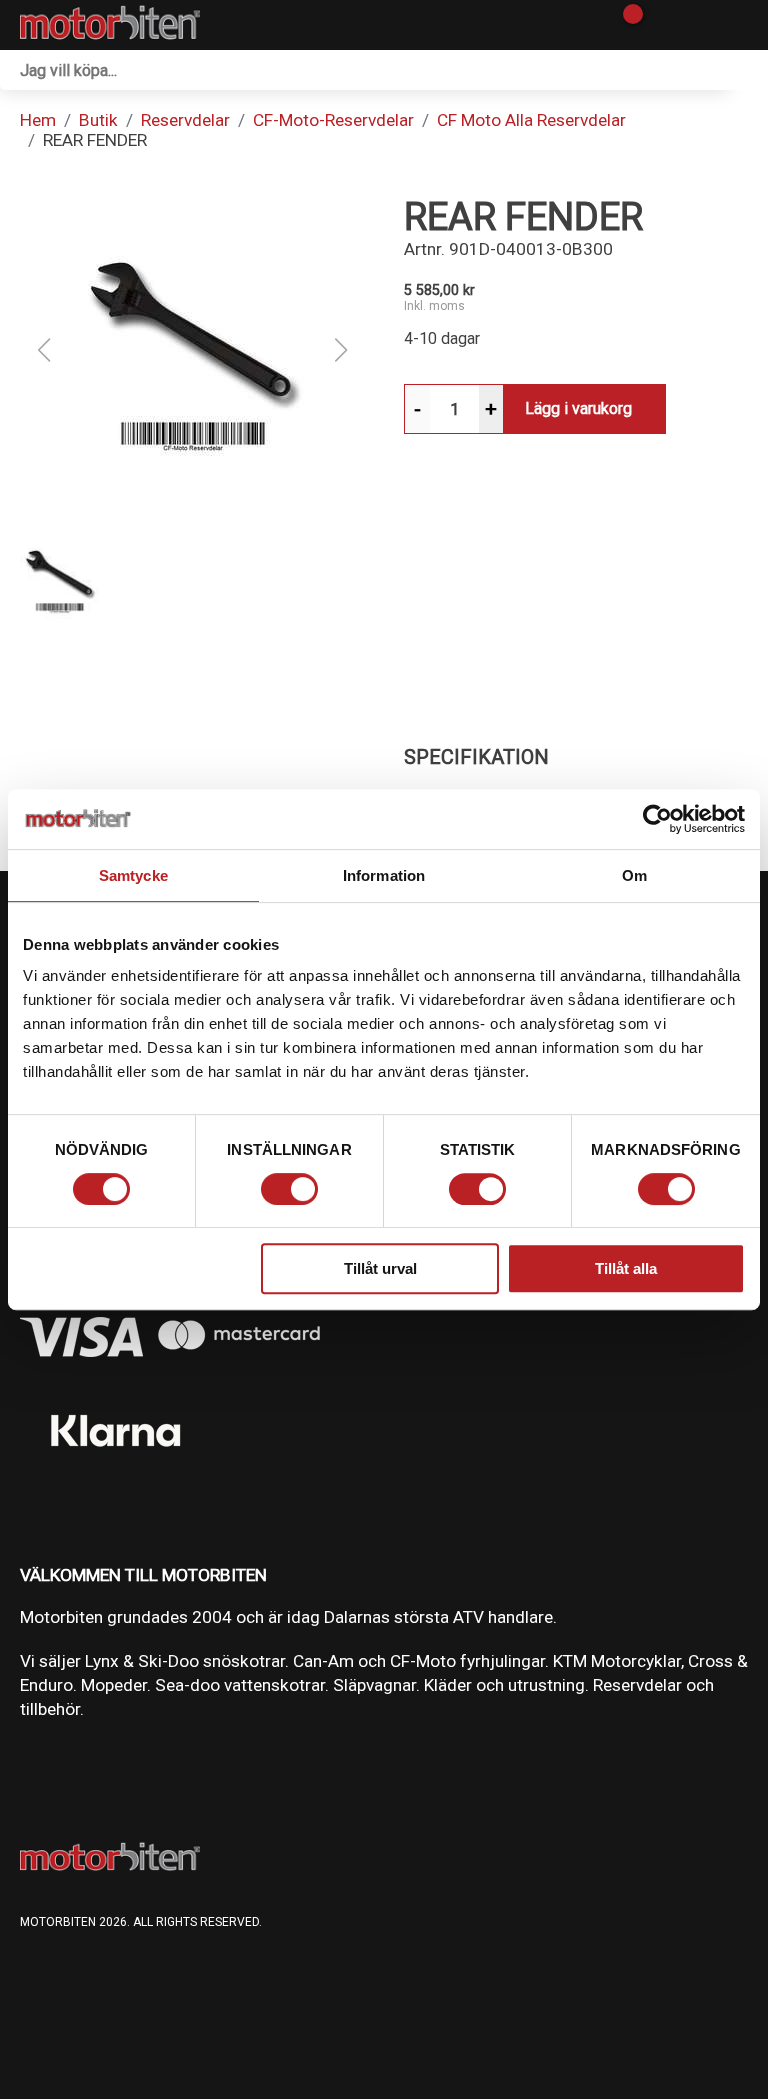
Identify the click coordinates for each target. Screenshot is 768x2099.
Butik (98, 120)
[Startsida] (110, 25)
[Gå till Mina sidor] (660, 25)
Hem (38, 120)
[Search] (748, 70)
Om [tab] (634, 875)
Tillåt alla (626, 1268)
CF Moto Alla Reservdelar (531, 120)
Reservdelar (185, 120)
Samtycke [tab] (133, 875)
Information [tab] (384, 875)
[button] (192, 350)
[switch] (289, 1189)
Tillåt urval (380, 1268)
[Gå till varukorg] (625, 25)
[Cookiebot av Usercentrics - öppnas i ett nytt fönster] (657, 819)
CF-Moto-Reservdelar (333, 120)
